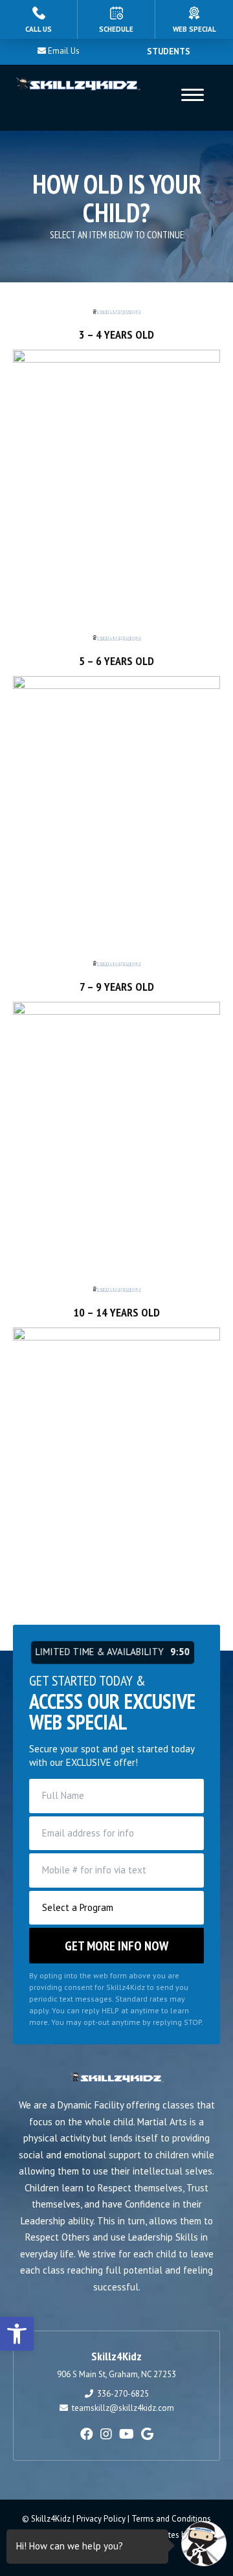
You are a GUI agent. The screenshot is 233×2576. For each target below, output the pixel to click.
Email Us (64, 51)
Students (169, 51)
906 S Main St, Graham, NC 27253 (116, 2374)
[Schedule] (116, 19)
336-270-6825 (123, 2394)
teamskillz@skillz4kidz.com (123, 2408)
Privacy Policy (101, 2519)
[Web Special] (194, 19)
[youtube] (127, 2434)
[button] (17, 2334)
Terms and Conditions (171, 2519)
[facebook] (87, 2434)
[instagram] (106, 2434)
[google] (147, 2434)
